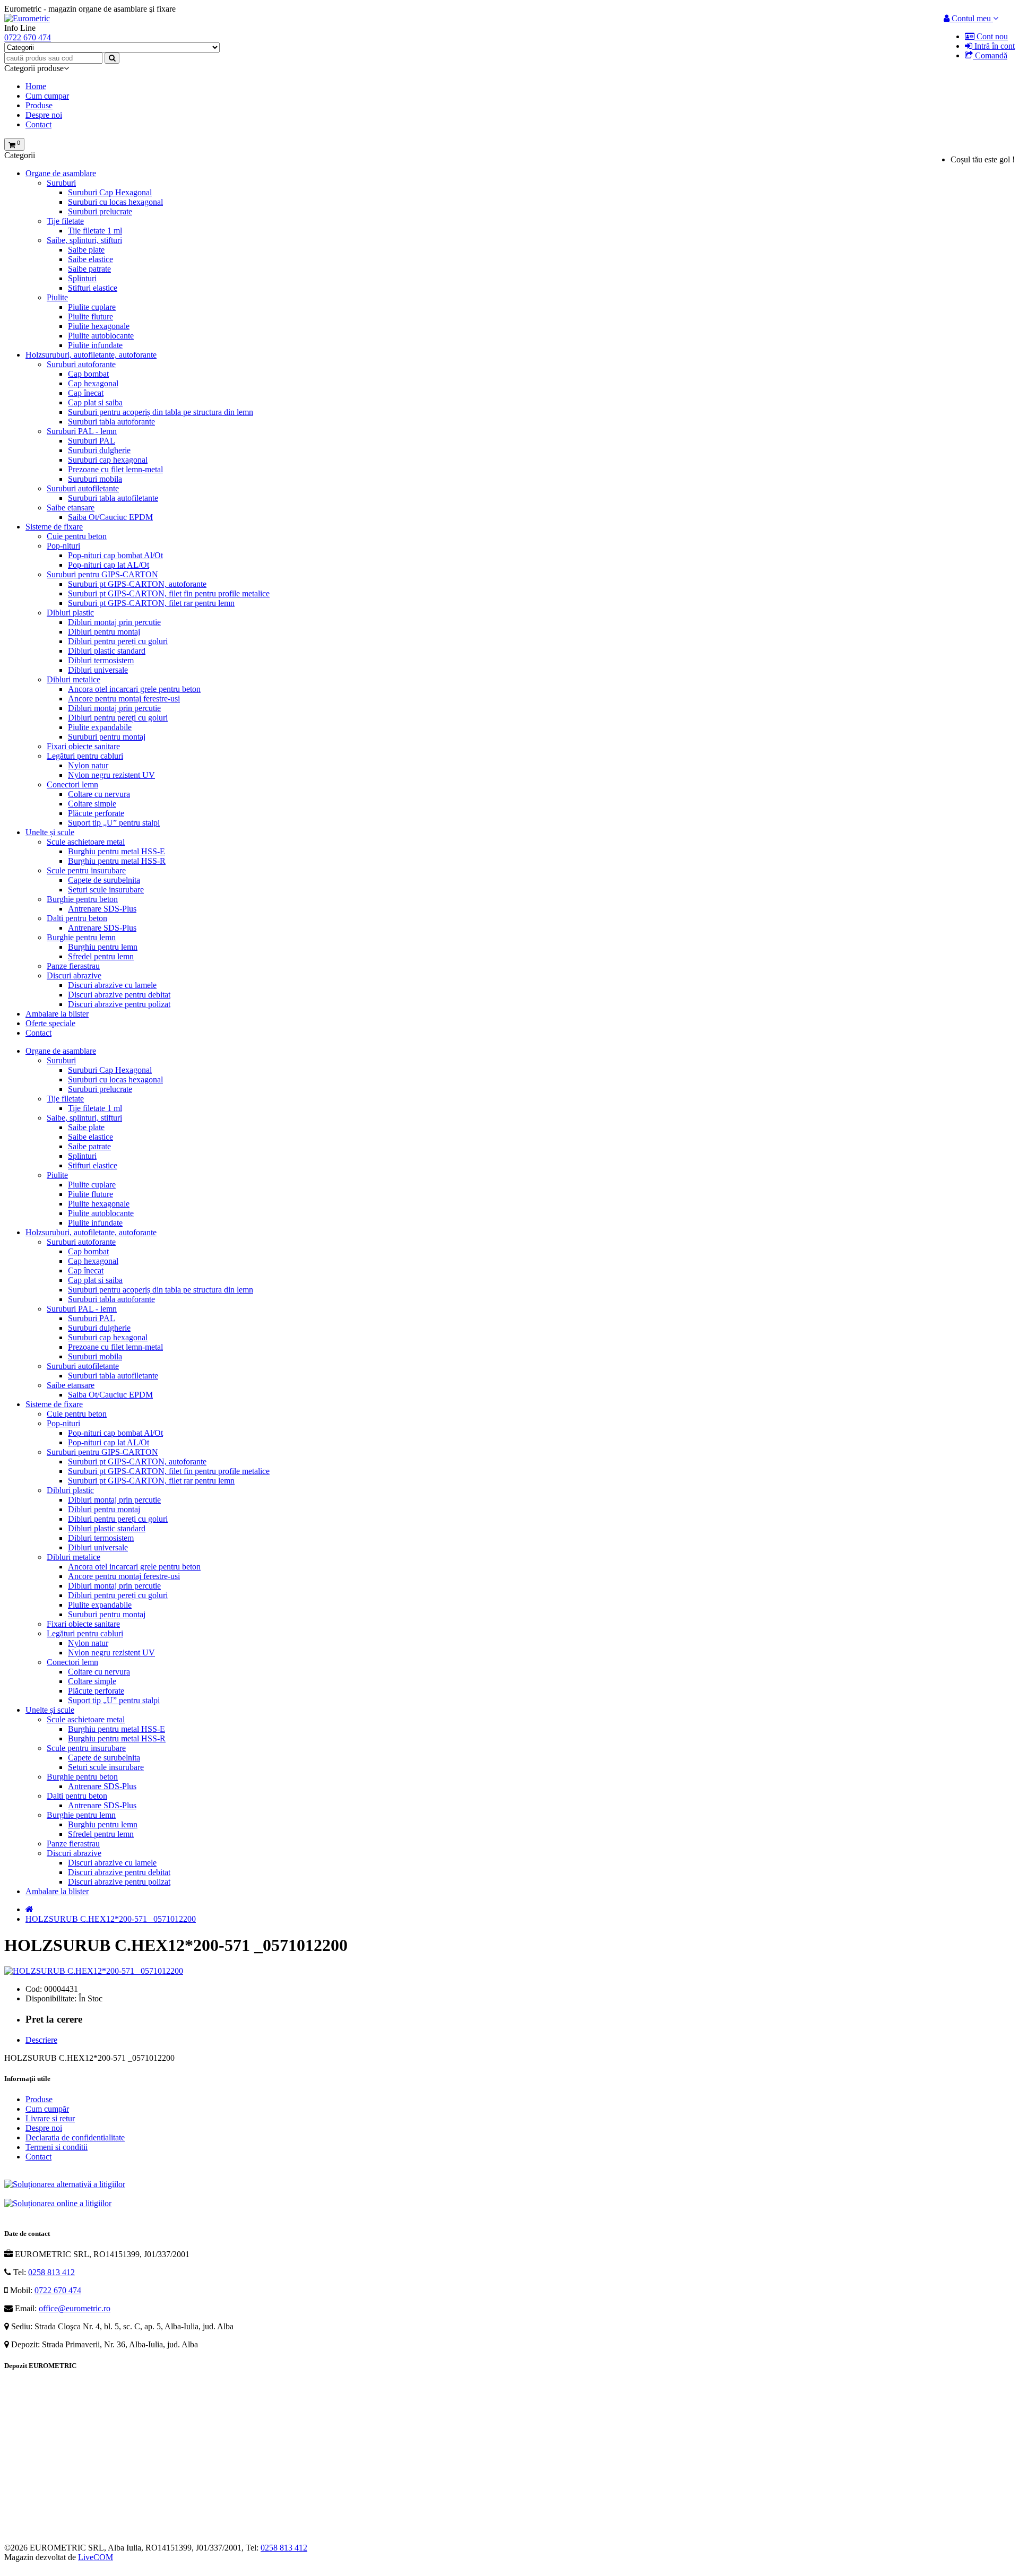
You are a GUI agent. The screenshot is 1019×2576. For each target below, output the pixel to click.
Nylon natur (88, 765)
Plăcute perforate (96, 813)
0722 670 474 (58, 2290)
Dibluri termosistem (101, 660)
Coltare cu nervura (99, 794)
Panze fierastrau (73, 966)
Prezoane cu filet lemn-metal (115, 469)
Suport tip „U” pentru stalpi (114, 823)
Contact (38, 124)
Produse (39, 105)
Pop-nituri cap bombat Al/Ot (115, 555)
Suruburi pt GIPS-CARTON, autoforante (137, 584)
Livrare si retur (50, 2118)
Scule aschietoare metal (86, 842)
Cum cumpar (47, 96)
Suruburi (61, 183)
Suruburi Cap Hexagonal (110, 192)
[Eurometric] (27, 18)
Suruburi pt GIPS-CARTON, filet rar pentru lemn (151, 603)
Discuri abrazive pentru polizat (119, 1004)
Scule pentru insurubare (86, 870)
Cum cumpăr (47, 2109)
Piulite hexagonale (99, 326)
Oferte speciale (50, 1023)
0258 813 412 (51, 2272)
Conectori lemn (72, 784)
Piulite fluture (90, 316)
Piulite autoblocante (101, 336)
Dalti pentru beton (77, 918)
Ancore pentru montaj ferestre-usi (124, 699)
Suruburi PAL (92, 441)
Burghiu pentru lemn (103, 947)
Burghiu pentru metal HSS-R (117, 861)
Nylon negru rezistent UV (111, 775)
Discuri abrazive (74, 975)
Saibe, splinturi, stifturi (84, 240)
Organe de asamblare (61, 173)
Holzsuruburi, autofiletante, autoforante (91, 355)
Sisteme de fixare (54, 527)
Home (36, 86)
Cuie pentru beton (77, 536)
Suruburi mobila (95, 479)
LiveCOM (96, 2557)
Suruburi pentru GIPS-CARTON (102, 574)
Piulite (57, 297)
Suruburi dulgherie (99, 450)
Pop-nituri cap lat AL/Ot (109, 565)
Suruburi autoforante (81, 364)
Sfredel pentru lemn (101, 956)
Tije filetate (65, 221)
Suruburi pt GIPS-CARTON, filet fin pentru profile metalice (169, 593)
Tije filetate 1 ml (95, 231)
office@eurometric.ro (75, 2308)
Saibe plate (86, 250)
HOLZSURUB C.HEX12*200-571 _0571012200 (111, 1919)
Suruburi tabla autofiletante (113, 498)
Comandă (990, 55)
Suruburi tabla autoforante (111, 422)
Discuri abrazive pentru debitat (119, 995)
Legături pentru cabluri (85, 756)
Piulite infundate (95, 345)
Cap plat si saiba (95, 402)
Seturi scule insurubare (106, 890)
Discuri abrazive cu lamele (112, 985)
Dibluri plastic (70, 613)
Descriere (41, 2040)
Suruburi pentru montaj (107, 737)
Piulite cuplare (92, 307)
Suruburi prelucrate (100, 211)
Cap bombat (88, 374)
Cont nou (991, 36)
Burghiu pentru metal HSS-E (116, 851)
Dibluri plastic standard (107, 651)
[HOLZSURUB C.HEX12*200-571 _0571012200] (94, 1971)
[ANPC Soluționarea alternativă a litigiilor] (65, 2184)
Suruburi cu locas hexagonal (115, 202)
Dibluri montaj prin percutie (114, 622)
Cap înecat (86, 393)
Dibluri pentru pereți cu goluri (118, 641)
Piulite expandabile (100, 727)
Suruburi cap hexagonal (108, 460)
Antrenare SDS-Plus (102, 909)
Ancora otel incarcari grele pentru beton (134, 689)
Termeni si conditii (57, 2147)
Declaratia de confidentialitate (75, 2137)
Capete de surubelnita (104, 880)
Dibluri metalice (74, 679)
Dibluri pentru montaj (104, 632)
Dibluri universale (98, 670)
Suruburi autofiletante (83, 488)
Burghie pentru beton (82, 899)
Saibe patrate (89, 269)
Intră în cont (994, 46)
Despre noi (44, 115)
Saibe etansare (71, 508)
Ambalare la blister (57, 1014)
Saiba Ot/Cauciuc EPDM (110, 517)
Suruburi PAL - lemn (82, 431)
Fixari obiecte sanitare (83, 746)
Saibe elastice (90, 259)
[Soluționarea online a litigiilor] (58, 2203)
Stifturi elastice (93, 288)
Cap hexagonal (93, 383)
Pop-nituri (63, 546)
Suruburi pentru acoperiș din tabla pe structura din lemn (161, 412)
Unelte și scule (50, 832)
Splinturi (82, 278)
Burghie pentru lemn (81, 937)
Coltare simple (92, 804)
